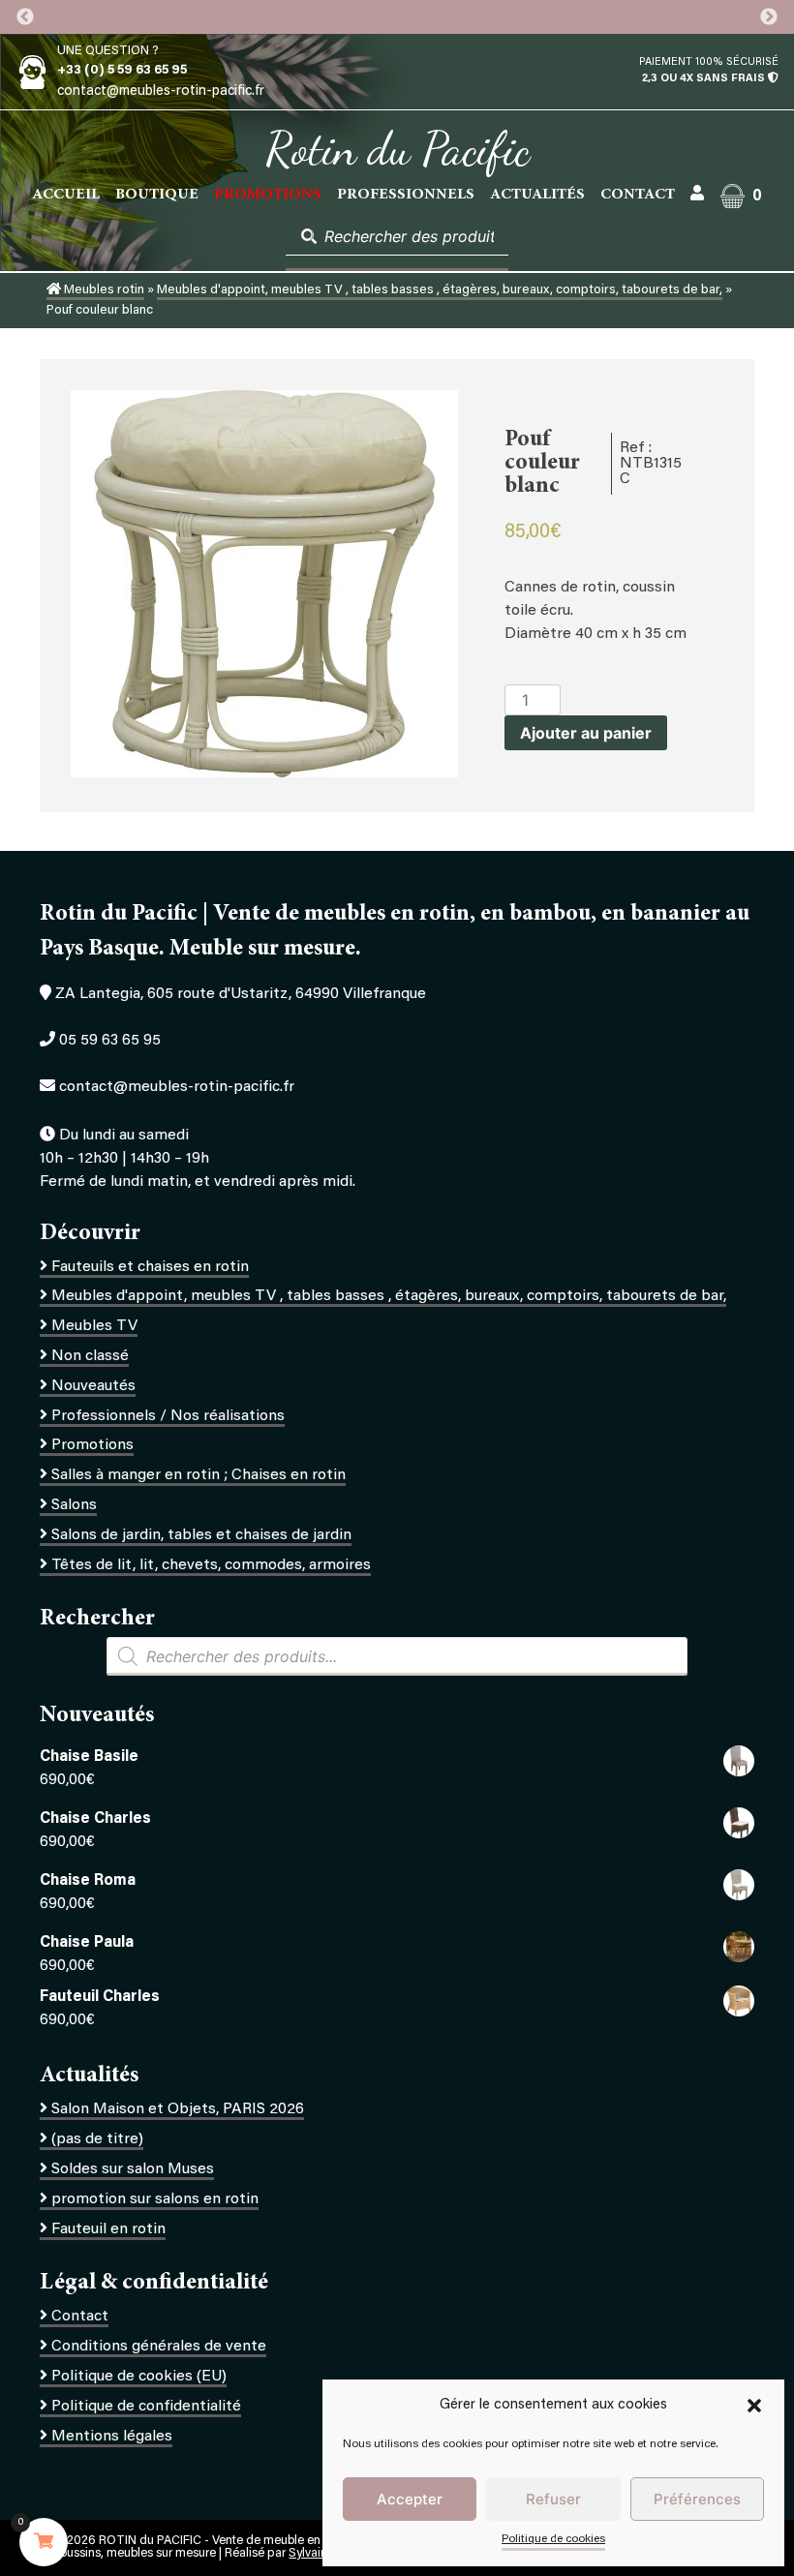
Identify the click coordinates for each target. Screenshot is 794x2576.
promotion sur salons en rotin (155, 2199)
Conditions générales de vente (159, 2347)
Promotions (92, 1445)
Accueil (66, 195)
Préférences (697, 2499)
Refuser (553, 2499)
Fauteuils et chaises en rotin (150, 1267)
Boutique (157, 195)
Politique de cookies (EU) (139, 2377)
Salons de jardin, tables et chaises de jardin (201, 1535)
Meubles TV (94, 1326)
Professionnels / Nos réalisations (168, 1416)
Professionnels (406, 195)
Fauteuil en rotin (108, 2229)
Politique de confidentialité (146, 2407)
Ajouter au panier (586, 733)
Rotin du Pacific (397, 149)
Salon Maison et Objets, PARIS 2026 (178, 2109)
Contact (638, 195)
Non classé (90, 1356)
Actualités (537, 195)
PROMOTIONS (268, 195)
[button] (754, 2406)
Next (769, 17)
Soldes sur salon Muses (133, 2169)
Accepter (410, 2499)
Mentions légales (112, 2437)
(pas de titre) (97, 2139)
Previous (25, 17)
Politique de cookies (553, 2539)
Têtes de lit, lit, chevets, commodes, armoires (211, 1565)
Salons (74, 1505)
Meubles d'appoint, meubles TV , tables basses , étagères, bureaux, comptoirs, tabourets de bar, (440, 290)
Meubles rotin (103, 290)
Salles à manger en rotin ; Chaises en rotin (198, 1475)
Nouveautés (93, 1386)
